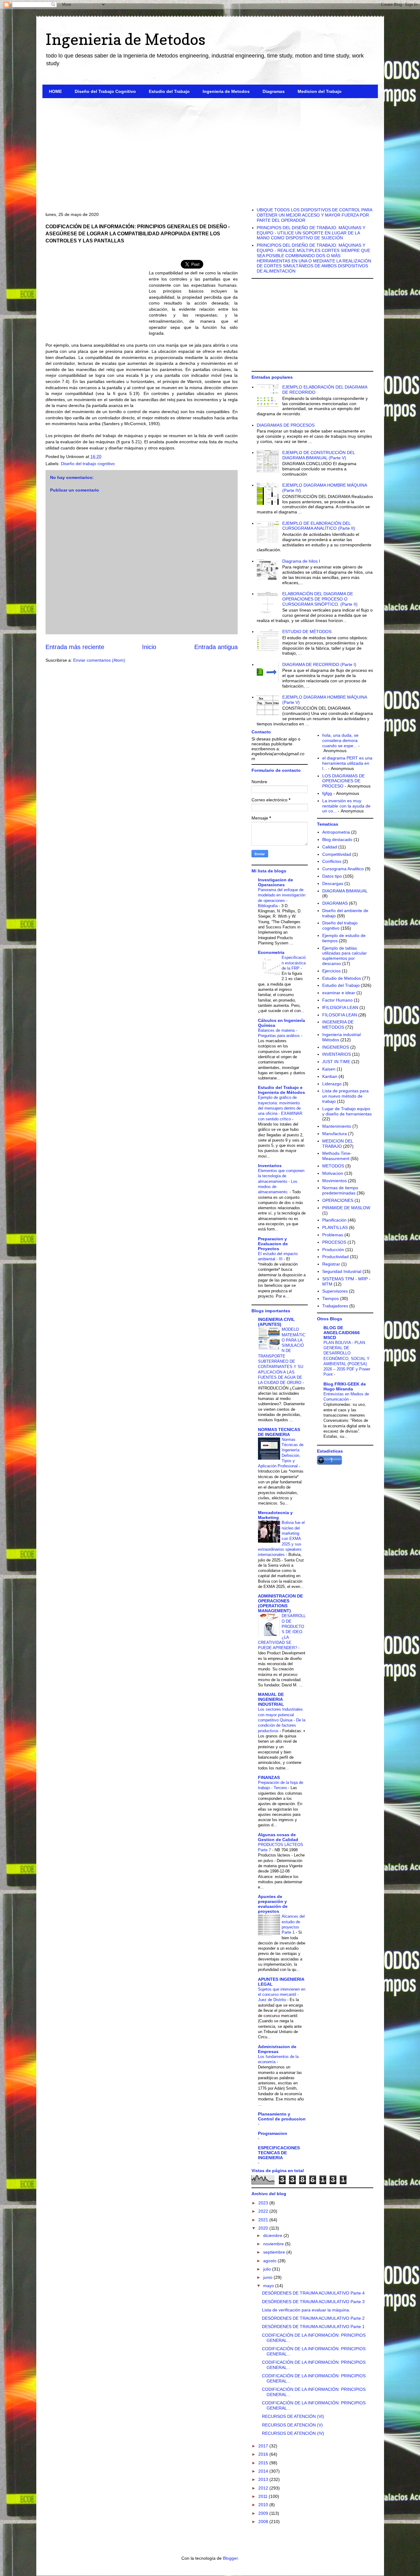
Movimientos (335, 1181)
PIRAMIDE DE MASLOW (346, 1208)
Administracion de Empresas (277, 2049)
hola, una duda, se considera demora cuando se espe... (340, 740)
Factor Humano (337, 1000)
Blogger (230, 2558)
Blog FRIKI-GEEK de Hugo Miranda (345, 1386)
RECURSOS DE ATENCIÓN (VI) (293, 2416)
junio (268, 2277)
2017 (264, 2446)
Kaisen (329, 1069)
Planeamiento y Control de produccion (282, 2116)
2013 (264, 2479)
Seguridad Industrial (342, 1271)
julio (268, 2269)
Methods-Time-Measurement (337, 1156)
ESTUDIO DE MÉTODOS (307, 632)
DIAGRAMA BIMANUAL (345, 891)
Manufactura (335, 1134)
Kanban (330, 1076)
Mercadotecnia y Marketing (275, 1515)
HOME (55, 91)
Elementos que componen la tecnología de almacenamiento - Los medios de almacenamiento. (281, 1181)
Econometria (271, 952)
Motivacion (333, 1173)
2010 (264, 2505)
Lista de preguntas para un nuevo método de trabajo (345, 1096)
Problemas (333, 1235)
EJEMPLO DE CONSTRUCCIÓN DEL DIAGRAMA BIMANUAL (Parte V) (319, 455)
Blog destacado (337, 839)
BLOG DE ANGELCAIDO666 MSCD (342, 1333)
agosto (270, 2261)
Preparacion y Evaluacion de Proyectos (273, 1244)
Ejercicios (331, 971)
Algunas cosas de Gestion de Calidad (278, 1837)
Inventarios (270, 1166)
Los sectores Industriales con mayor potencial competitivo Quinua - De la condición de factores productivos (282, 1720)
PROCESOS (334, 1242)
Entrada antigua (216, 647)
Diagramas (274, 91)
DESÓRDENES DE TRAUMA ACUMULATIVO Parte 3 (313, 2302)
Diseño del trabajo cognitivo (88, 464)
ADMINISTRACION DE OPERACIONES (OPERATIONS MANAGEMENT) (280, 1603)
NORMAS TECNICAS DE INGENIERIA (279, 1432)
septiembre (275, 2252)
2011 (263, 2496)
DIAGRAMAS (335, 903)
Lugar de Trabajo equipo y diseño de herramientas (347, 1111)
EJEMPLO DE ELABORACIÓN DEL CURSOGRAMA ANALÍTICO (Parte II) (319, 526)
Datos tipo (332, 876)
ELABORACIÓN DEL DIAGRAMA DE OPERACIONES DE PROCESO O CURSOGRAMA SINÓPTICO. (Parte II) (320, 599)
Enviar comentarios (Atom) (99, 660)
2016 (264, 2454)
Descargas (333, 883)
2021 (264, 2220)
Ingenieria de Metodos (125, 39)
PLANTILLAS (335, 1227)
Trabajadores (335, 1306)
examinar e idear (339, 993)
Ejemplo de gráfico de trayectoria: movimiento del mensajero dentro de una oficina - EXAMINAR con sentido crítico (280, 1108)
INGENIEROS (336, 1047)
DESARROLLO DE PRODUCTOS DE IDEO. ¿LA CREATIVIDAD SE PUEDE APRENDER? (282, 1632)
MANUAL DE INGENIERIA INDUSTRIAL (271, 1699)
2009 (264, 2513)
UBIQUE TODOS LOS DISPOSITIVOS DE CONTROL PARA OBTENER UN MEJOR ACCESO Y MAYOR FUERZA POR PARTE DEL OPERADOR (314, 215)
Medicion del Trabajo (320, 91)
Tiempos (331, 1298)
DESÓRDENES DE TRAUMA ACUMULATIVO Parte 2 (313, 2318)
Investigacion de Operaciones (275, 882)
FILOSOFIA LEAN (340, 1015)
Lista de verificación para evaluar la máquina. (306, 2310)
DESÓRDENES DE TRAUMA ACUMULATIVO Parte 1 (313, 2327)
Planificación (334, 1220)
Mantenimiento (337, 1126)
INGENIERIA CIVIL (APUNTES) (276, 1322)
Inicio (149, 647)
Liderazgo (332, 1084)
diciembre (273, 2235)
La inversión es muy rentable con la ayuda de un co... (346, 806)
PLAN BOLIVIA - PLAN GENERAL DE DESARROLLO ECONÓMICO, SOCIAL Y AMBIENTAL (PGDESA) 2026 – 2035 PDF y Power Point (347, 1359)
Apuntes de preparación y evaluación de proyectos (273, 1904)
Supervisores (335, 1291)
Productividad (335, 1257)
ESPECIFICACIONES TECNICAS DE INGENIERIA (279, 2153)
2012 (264, 2488)
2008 (264, 2522)
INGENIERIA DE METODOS (338, 1025)
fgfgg (327, 793)
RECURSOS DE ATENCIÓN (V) (292, 2425)
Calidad (330, 847)
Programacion (273, 2133)
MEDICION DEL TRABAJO (338, 1144)
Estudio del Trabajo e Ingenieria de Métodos (281, 1090)
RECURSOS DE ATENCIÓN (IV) (293, 2433)
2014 (264, 2471)
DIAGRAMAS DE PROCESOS (286, 425)
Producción (333, 1250)
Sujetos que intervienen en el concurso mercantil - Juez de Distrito (282, 1995)
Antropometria (336, 832)
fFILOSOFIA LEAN (340, 1007)
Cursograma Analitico (343, 869)
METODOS (333, 1166)
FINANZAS (269, 1777)
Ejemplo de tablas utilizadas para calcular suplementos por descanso (345, 956)
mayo (269, 2286)
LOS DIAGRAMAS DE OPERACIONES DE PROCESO (343, 781)
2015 (264, 2463)
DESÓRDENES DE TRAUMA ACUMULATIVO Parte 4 (313, 2293)
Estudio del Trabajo (169, 91)
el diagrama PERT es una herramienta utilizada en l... (347, 763)
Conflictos (332, 861)
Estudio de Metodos (342, 978)
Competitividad (337, 854)
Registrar (331, 1264)
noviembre (274, 2244)
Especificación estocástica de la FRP (294, 963)
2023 (264, 2203)
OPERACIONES (338, 1200)
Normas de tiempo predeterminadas (340, 1190)
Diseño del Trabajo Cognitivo (105, 91)
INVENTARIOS (337, 1054)
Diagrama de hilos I (301, 561)
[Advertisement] (210, 150)
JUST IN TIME (336, 1062)
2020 (264, 2228)
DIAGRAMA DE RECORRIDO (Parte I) (319, 664)
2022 (264, 2211)
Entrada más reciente (75, 647)
